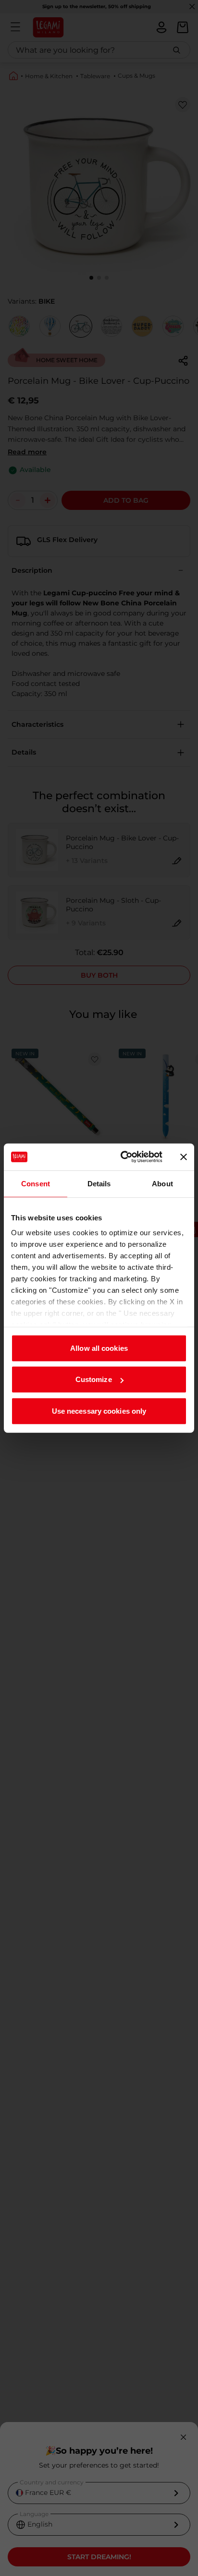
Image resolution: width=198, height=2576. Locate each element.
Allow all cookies (99, 1348)
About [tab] (162, 1183)
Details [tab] (99, 1183)
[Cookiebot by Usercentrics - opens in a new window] (123, 1157)
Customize (94, 1379)
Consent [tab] (36, 1183)
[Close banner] (184, 1157)
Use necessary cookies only (99, 1411)
